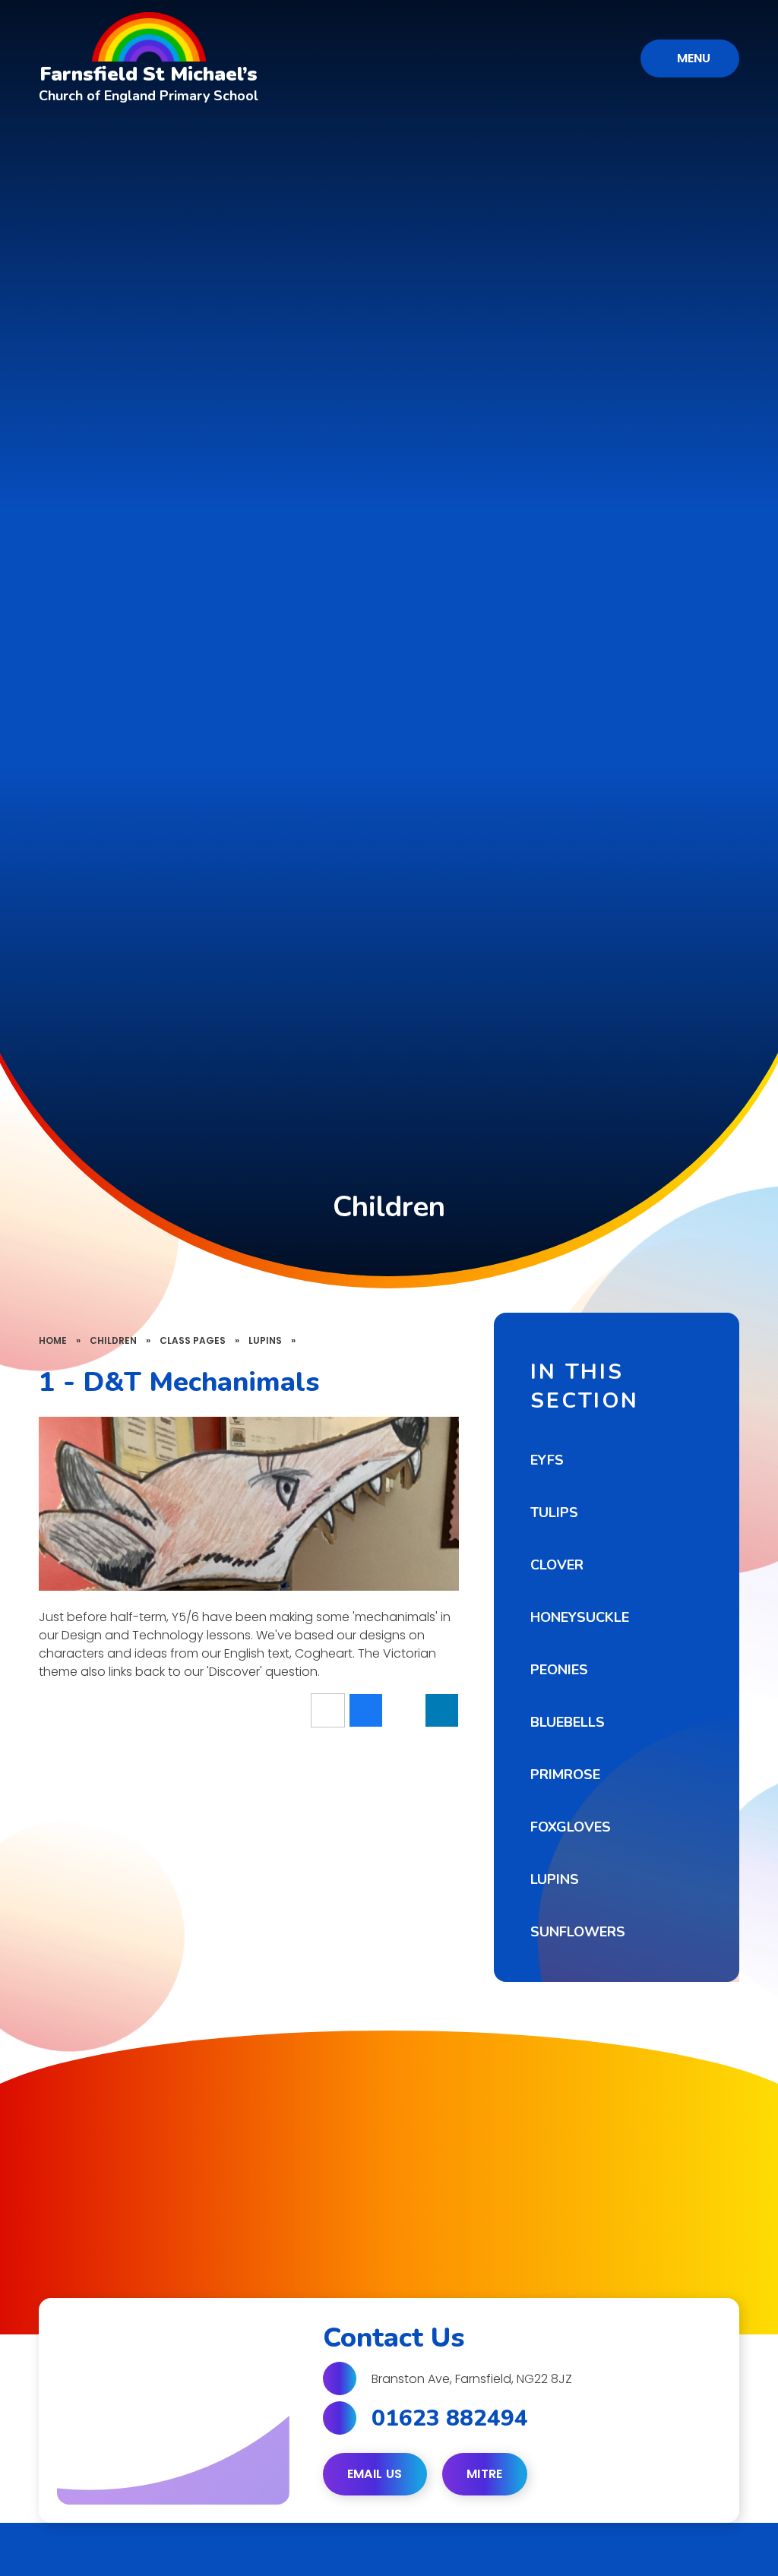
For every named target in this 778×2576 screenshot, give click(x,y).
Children (113, 1340)
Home (53, 1340)
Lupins (265, 1340)
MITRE (485, 2474)
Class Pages (193, 1340)
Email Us (375, 2474)
